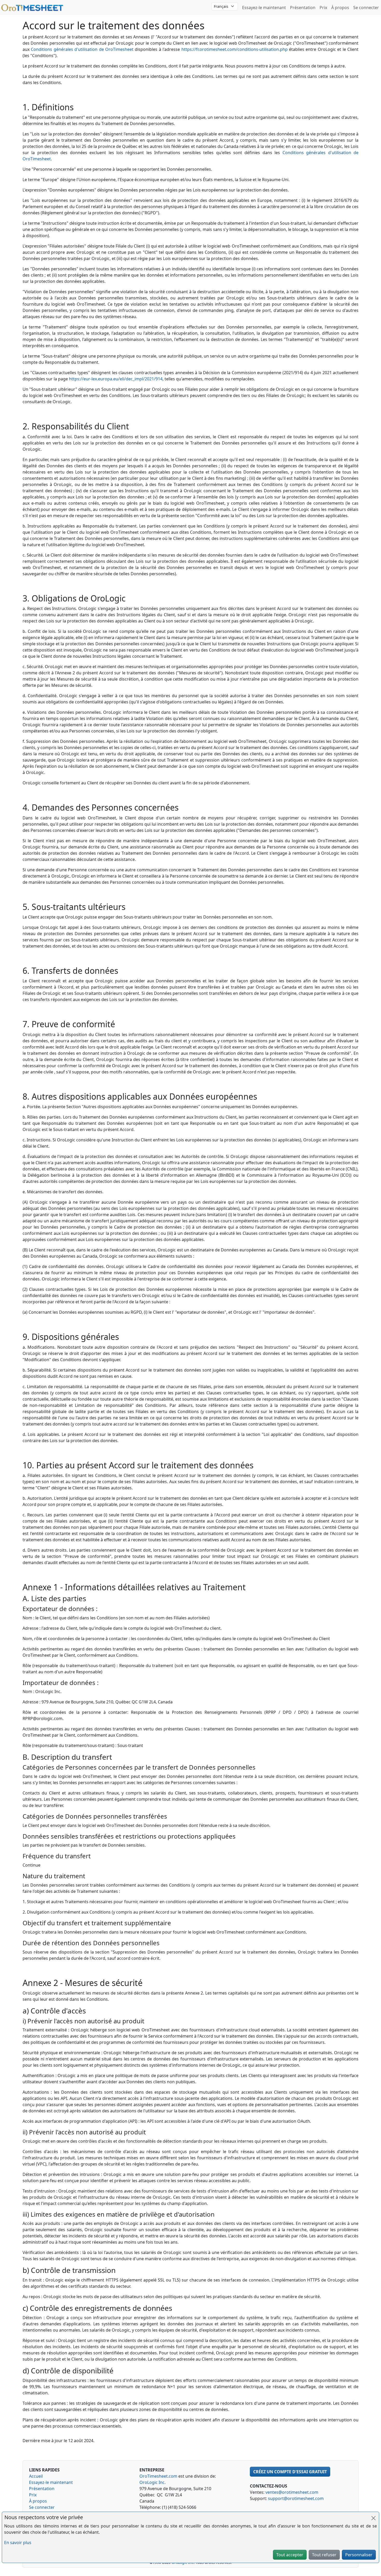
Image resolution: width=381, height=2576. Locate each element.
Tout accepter (290, 2555)
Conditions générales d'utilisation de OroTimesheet (82, 49)
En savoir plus (18, 2543)
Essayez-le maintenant (264, 8)
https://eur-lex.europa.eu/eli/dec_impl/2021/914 (116, 379)
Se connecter (366, 8)
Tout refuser (324, 2555)
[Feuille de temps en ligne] (32, 7)
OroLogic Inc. (153, 2482)
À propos (340, 8)
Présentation (303, 8)
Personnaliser (359, 2555)
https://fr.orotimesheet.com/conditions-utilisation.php (235, 49)
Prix (323, 8)
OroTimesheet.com (158, 2476)
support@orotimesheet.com (296, 2498)
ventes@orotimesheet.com (292, 2492)
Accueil (36, 2476)
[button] (290, 2472)
